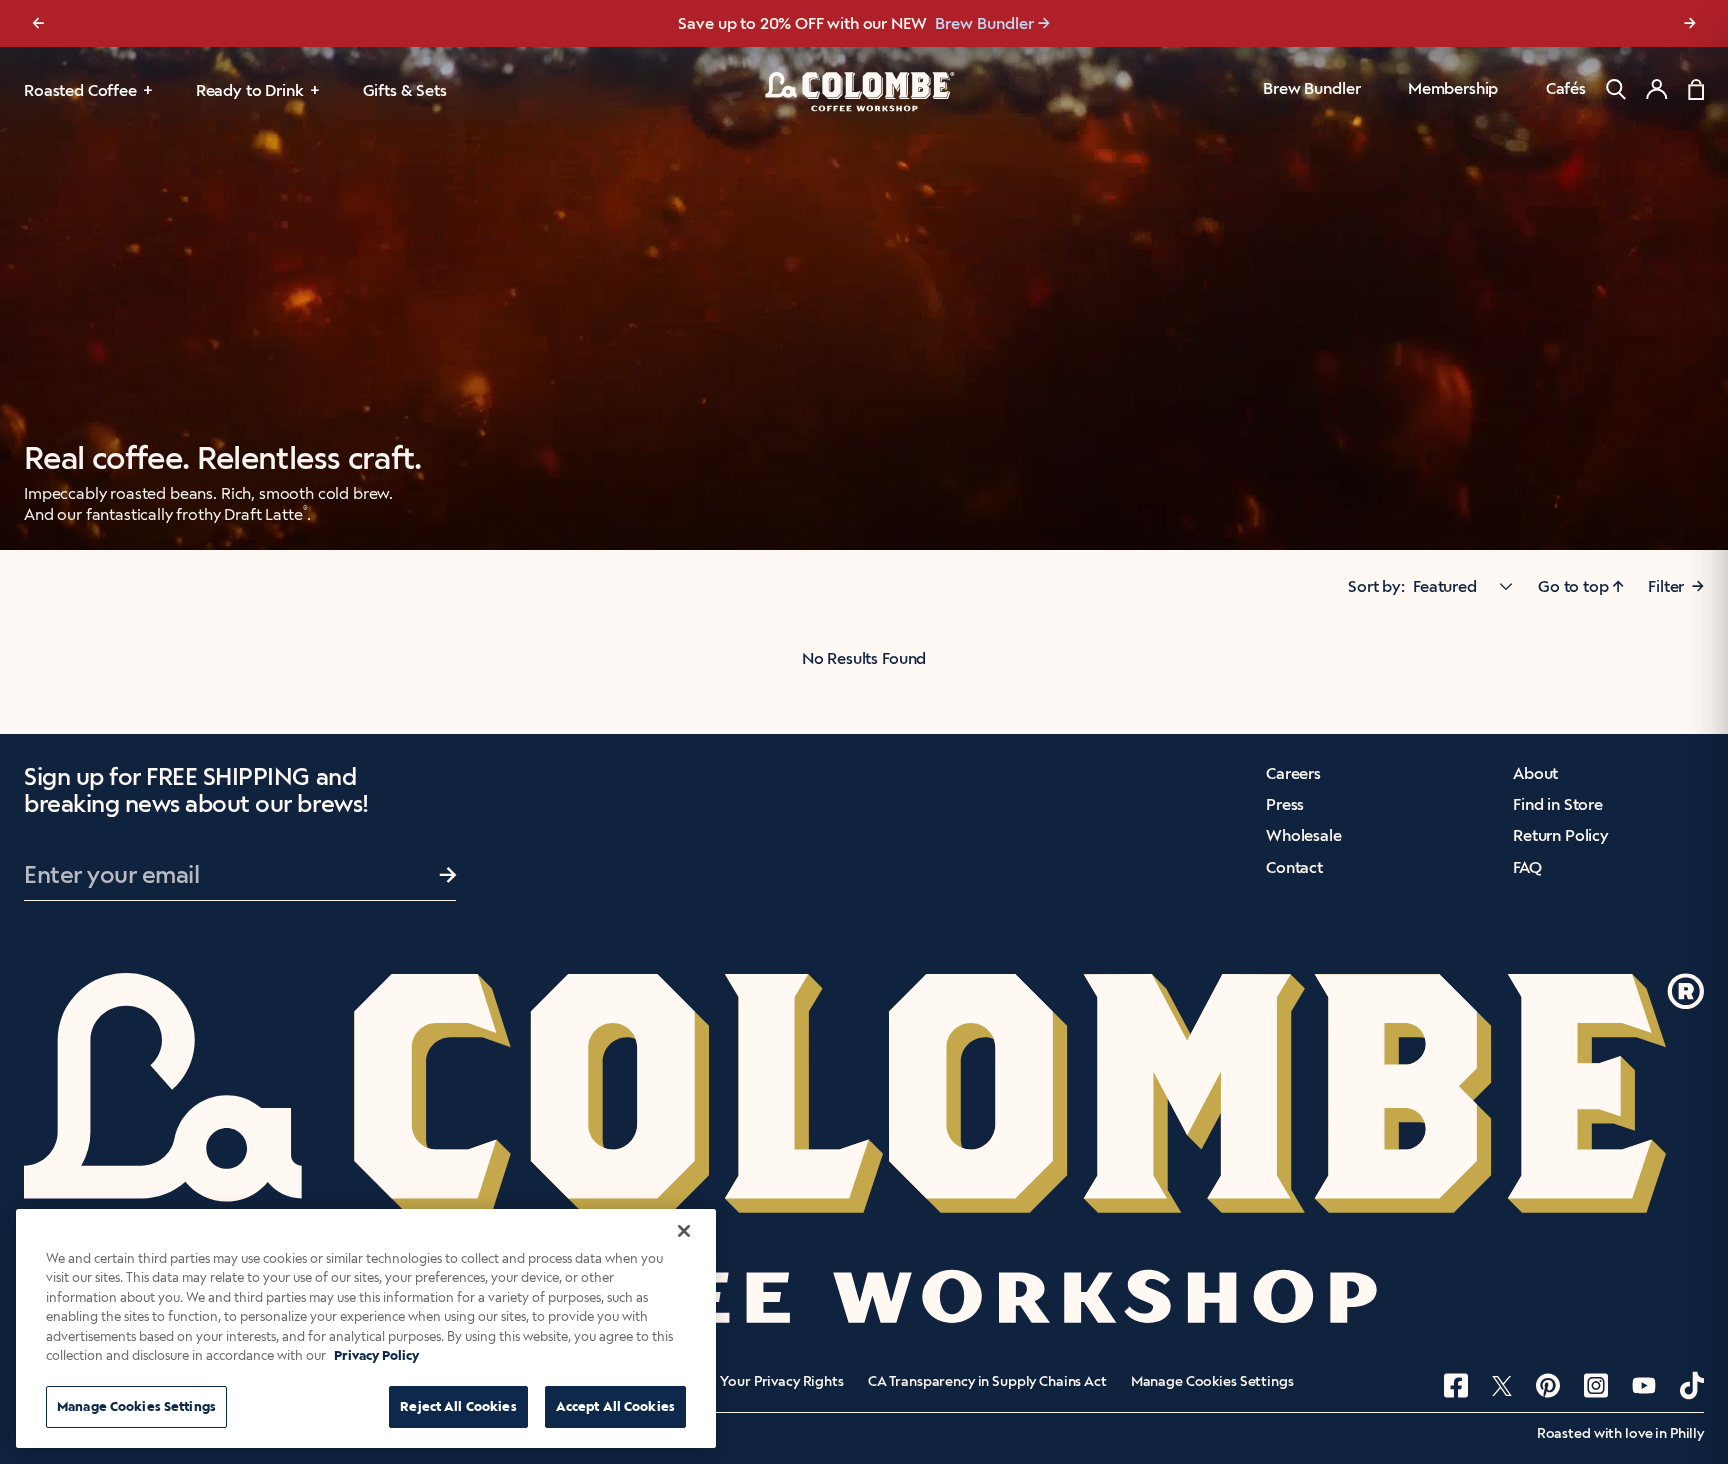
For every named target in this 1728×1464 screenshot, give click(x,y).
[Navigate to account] (1657, 89)
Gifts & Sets (405, 90)
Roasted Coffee (80, 90)
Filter (1676, 586)
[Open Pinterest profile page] (1548, 1385)
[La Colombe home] (864, 91)
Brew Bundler (984, 23)
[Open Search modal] (1616, 89)
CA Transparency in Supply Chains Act (987, 1382)
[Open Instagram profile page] (1596, 1385)
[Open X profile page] (1502, 1386)
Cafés (1566, 88)
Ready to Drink (250, 90)
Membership (1453, 88)
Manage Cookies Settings (1212, 1382)
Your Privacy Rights (781, 1382)
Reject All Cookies (458, 1406)
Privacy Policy (376, 1356)
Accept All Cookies (615, 1406)
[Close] (684, 1231)
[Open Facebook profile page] (1456, 1385)
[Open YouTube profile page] (1644, 1385)
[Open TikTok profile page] (1692, 1385)
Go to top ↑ (1581, 586)
